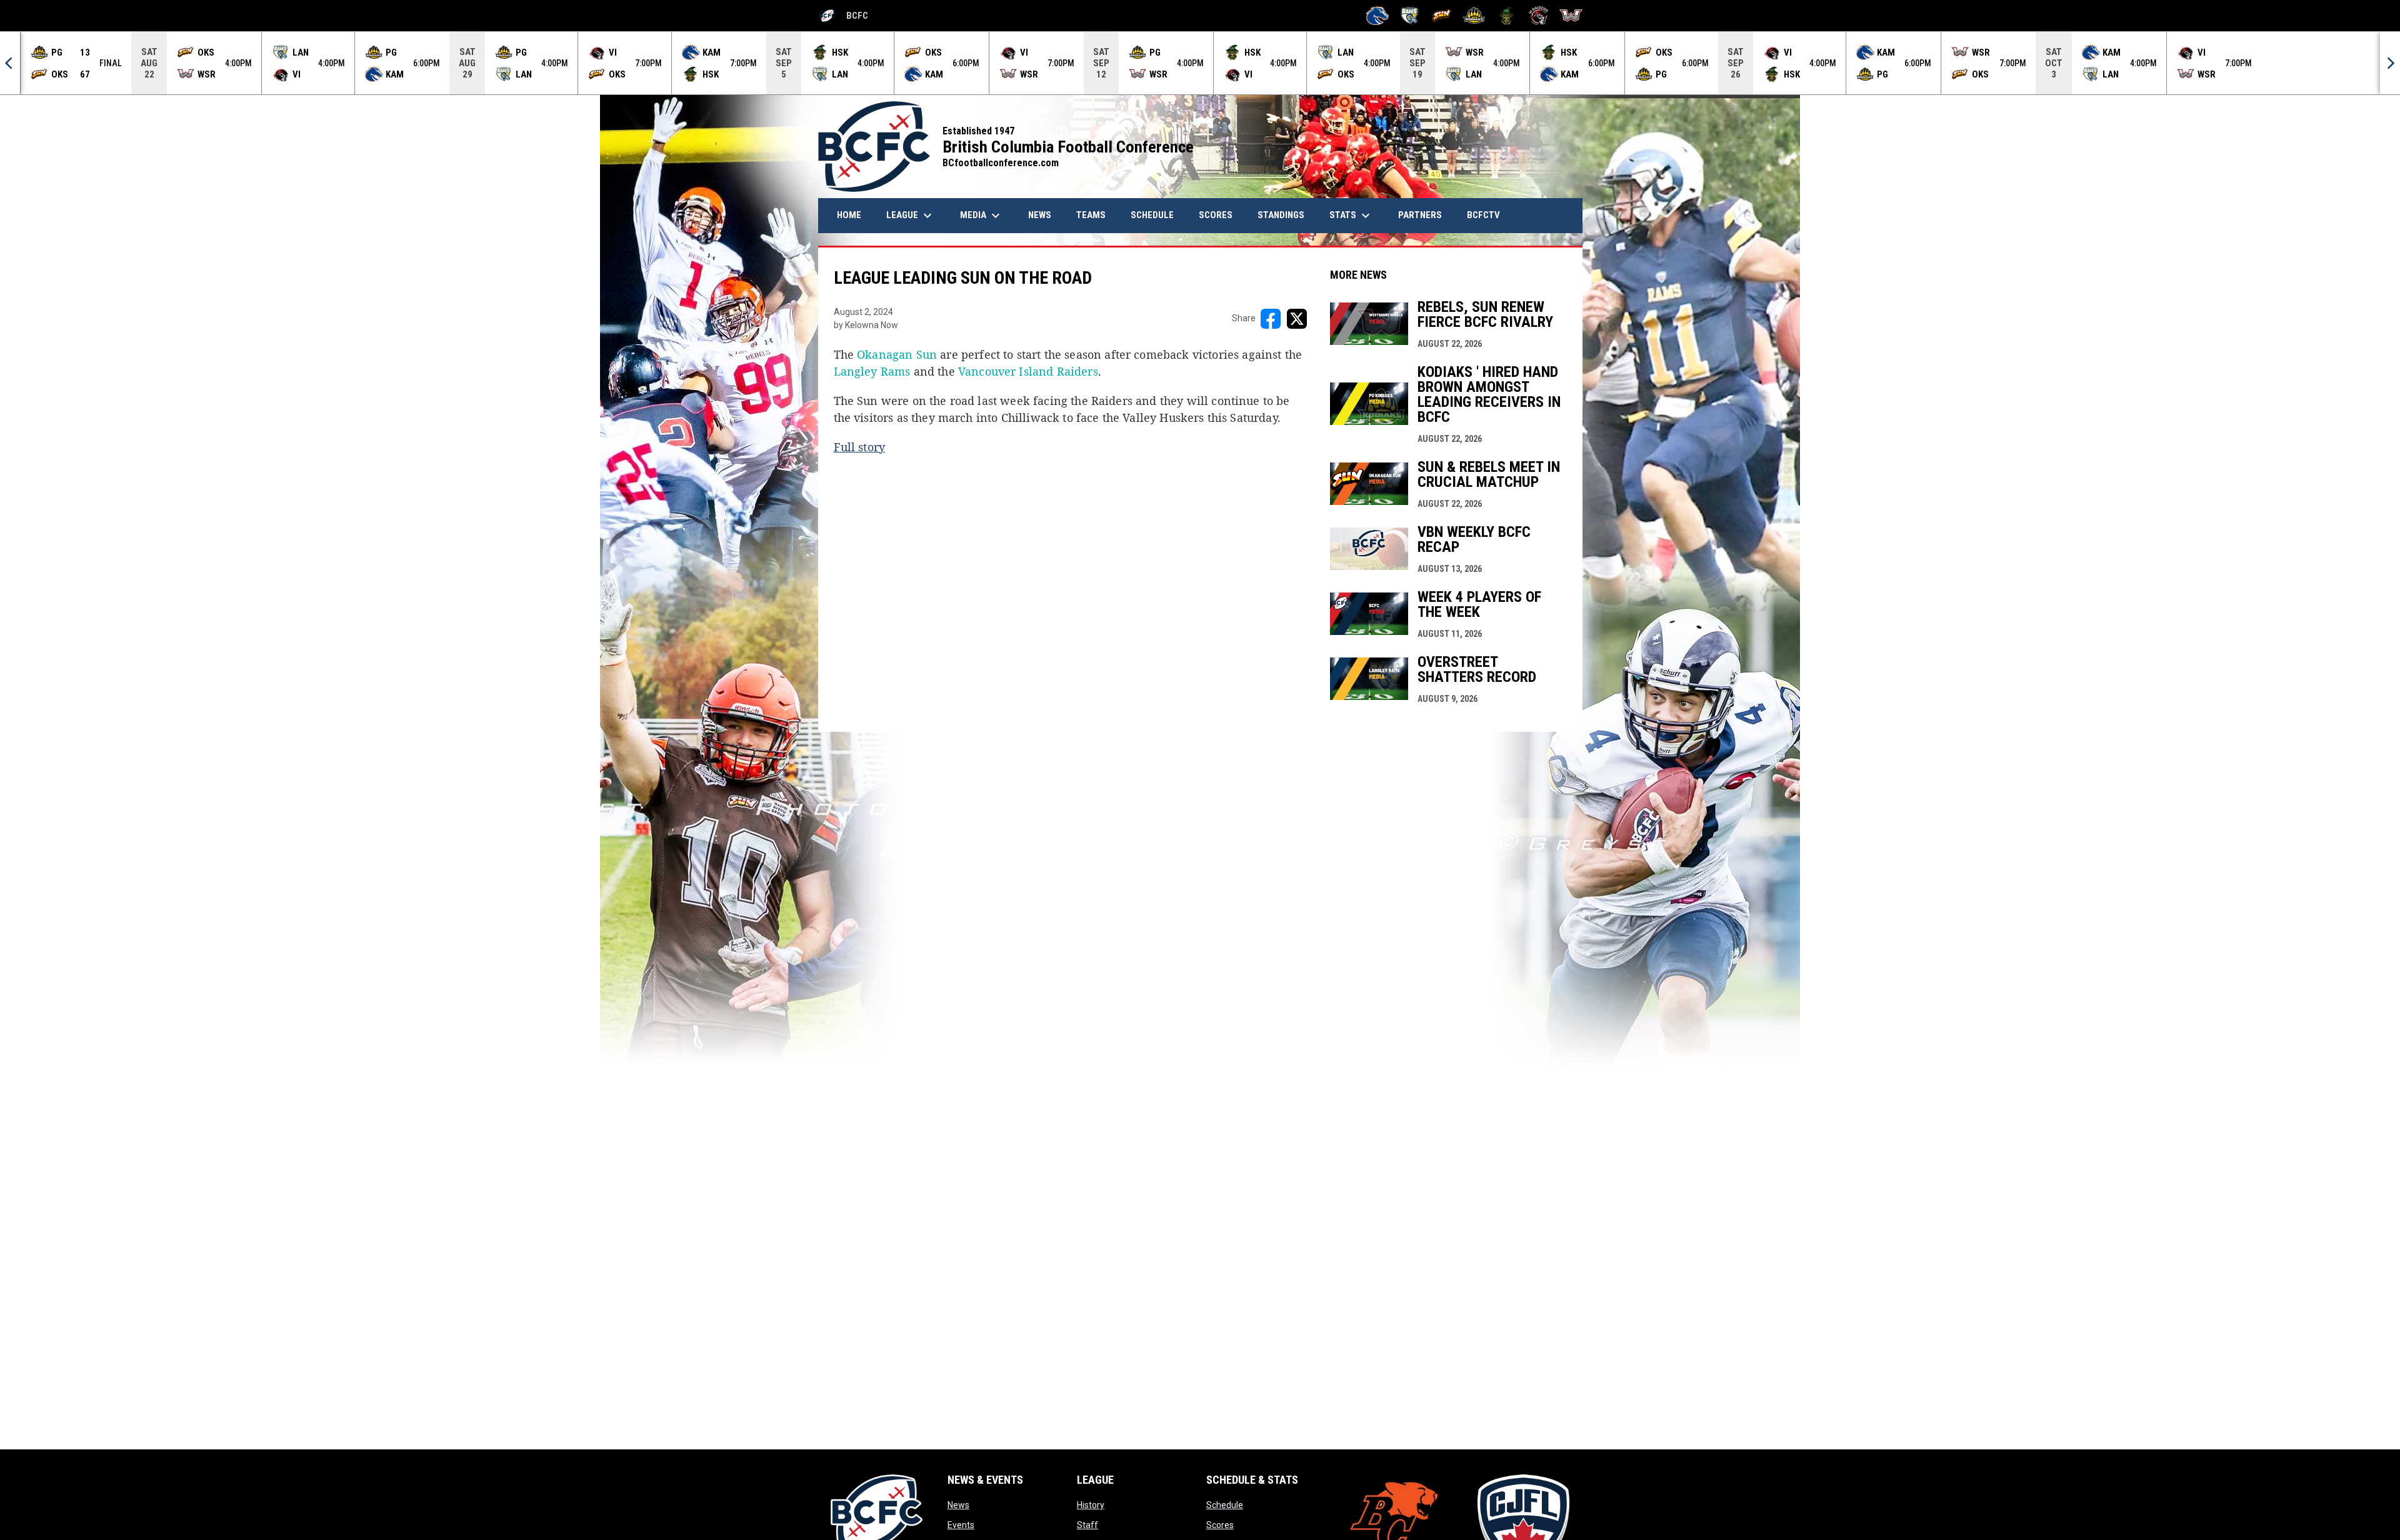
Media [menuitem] (982, 216)
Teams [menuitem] (1091, 215)
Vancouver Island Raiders (1028, 371)
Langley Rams (872, 371)
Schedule (1225, 1505)
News (958, 1505)
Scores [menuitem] (1216, 215)
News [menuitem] (1044, 215)
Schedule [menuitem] (1152, 215)
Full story (860, 447)
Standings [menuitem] (1281, 215)
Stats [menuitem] (1351, 216)
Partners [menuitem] (1420, 215)
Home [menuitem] (849, 215)
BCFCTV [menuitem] (1483, 215)
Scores (1220, 1525)
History (1091, 1505)
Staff (1087, 1525)
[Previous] (10, 63)
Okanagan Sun (897, 354)
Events (961, 1525)
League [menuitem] (911, 216)
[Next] (2390, 63)
